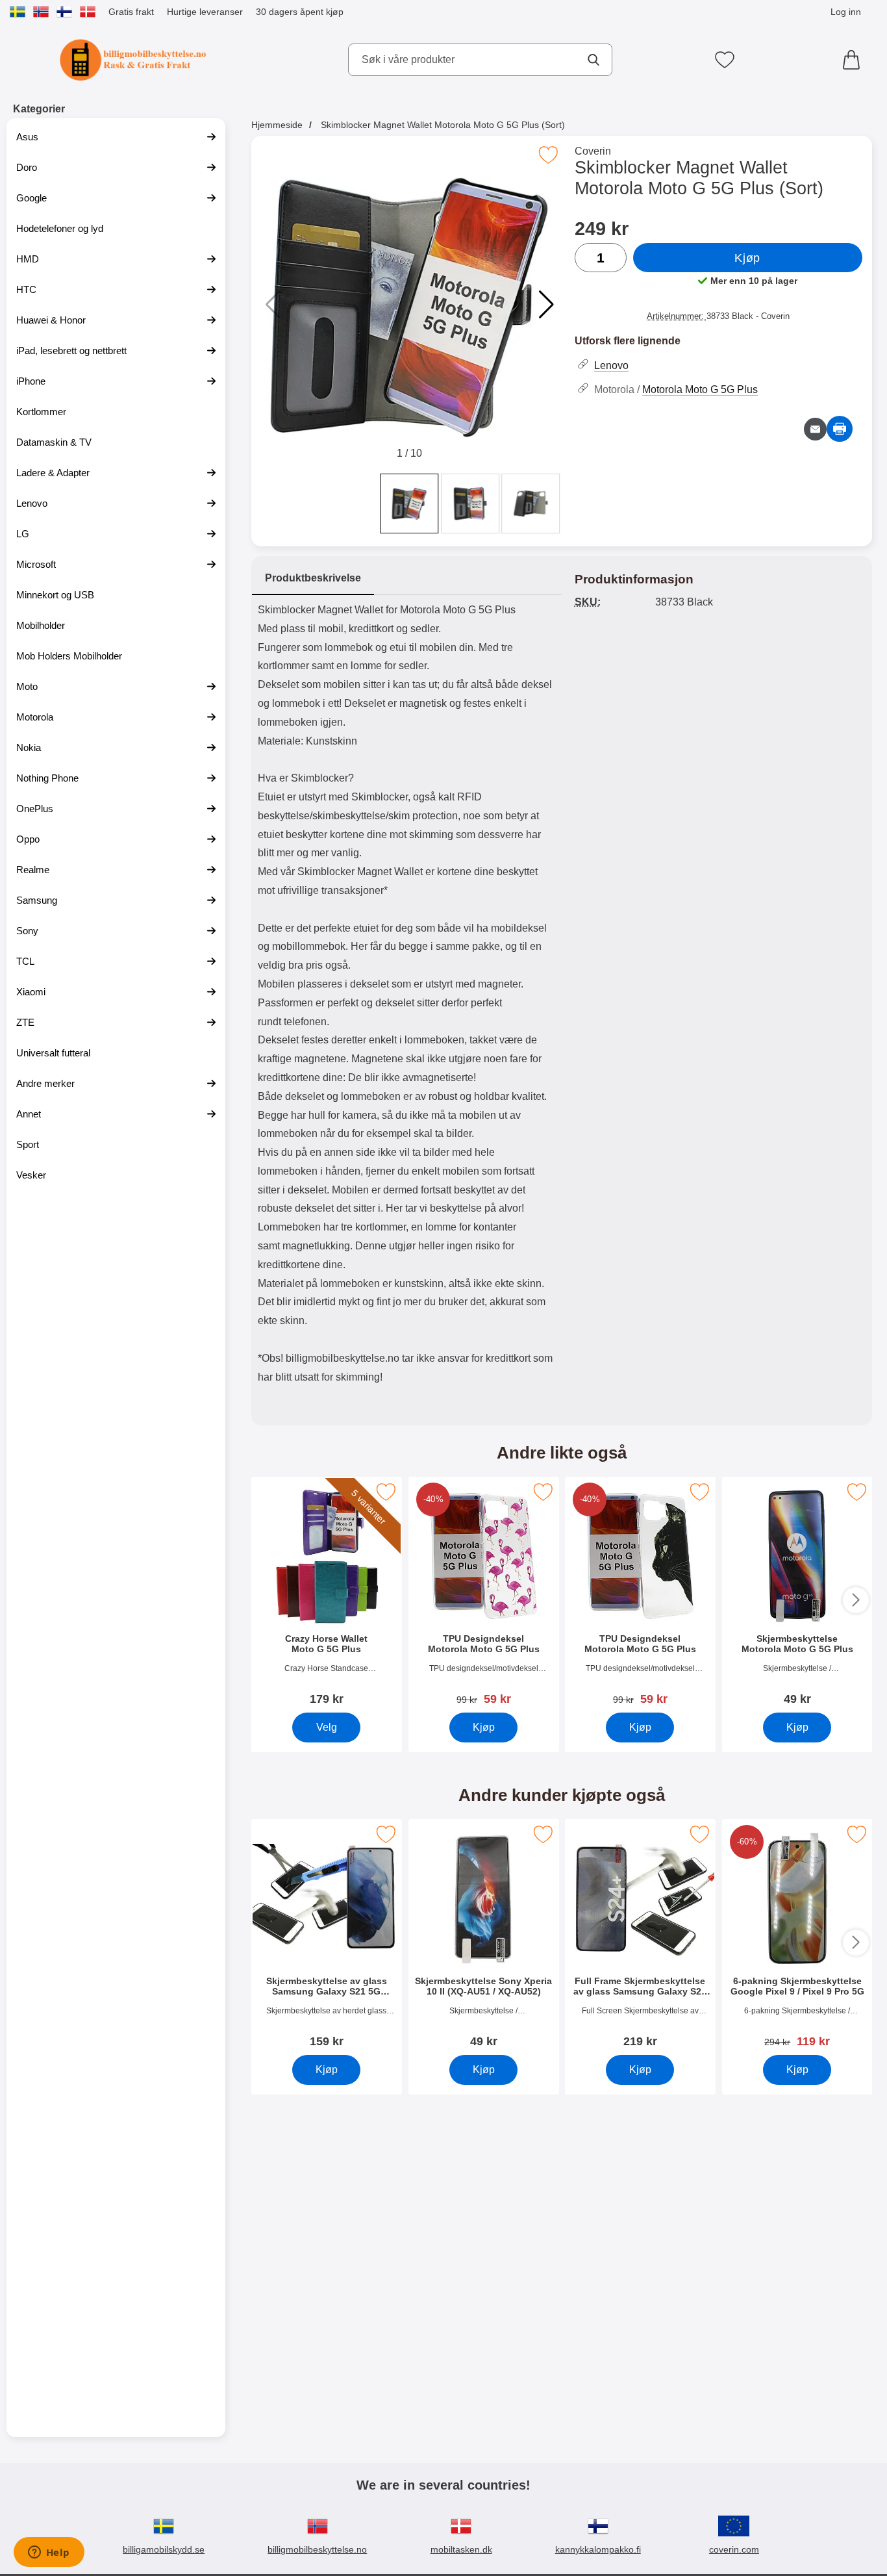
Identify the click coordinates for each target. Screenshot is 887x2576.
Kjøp (747, 258)
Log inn (846, 12)
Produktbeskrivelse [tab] (313, 578)
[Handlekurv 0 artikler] (855, 60)
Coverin (593, 151)
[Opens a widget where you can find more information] (49, 2553)
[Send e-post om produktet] (815, 429)
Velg (326, 1727)
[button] (546, 305)
